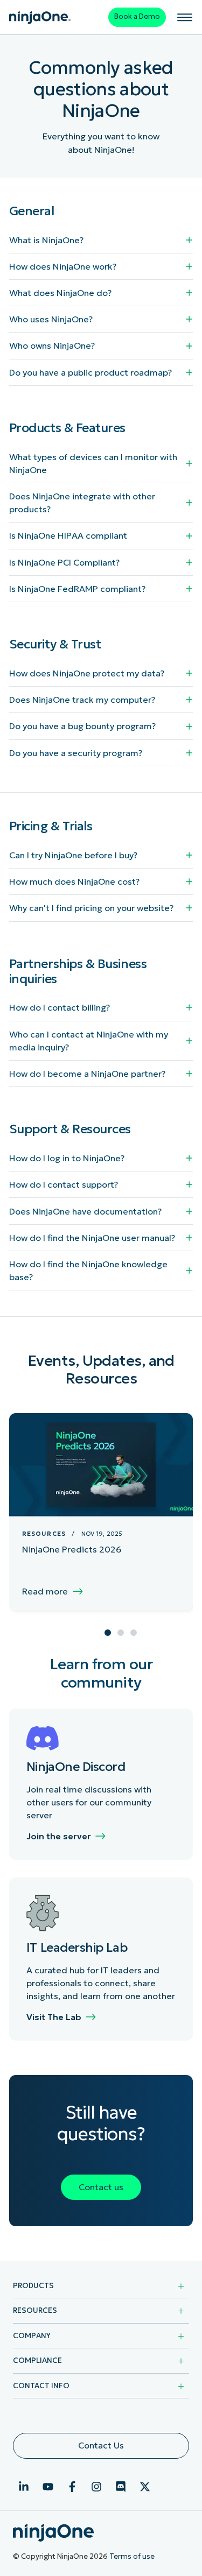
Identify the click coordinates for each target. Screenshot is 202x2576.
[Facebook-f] (72, 2487)
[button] (108, 1633)
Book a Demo (137, 16)
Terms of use (132, 2556)
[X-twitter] (145, 2487)
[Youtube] (48, 2487)
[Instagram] (96, 2487)
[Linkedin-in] (24, 2487)
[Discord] (121, 2487)
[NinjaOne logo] (40, 17)
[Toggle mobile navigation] (185, 17)
